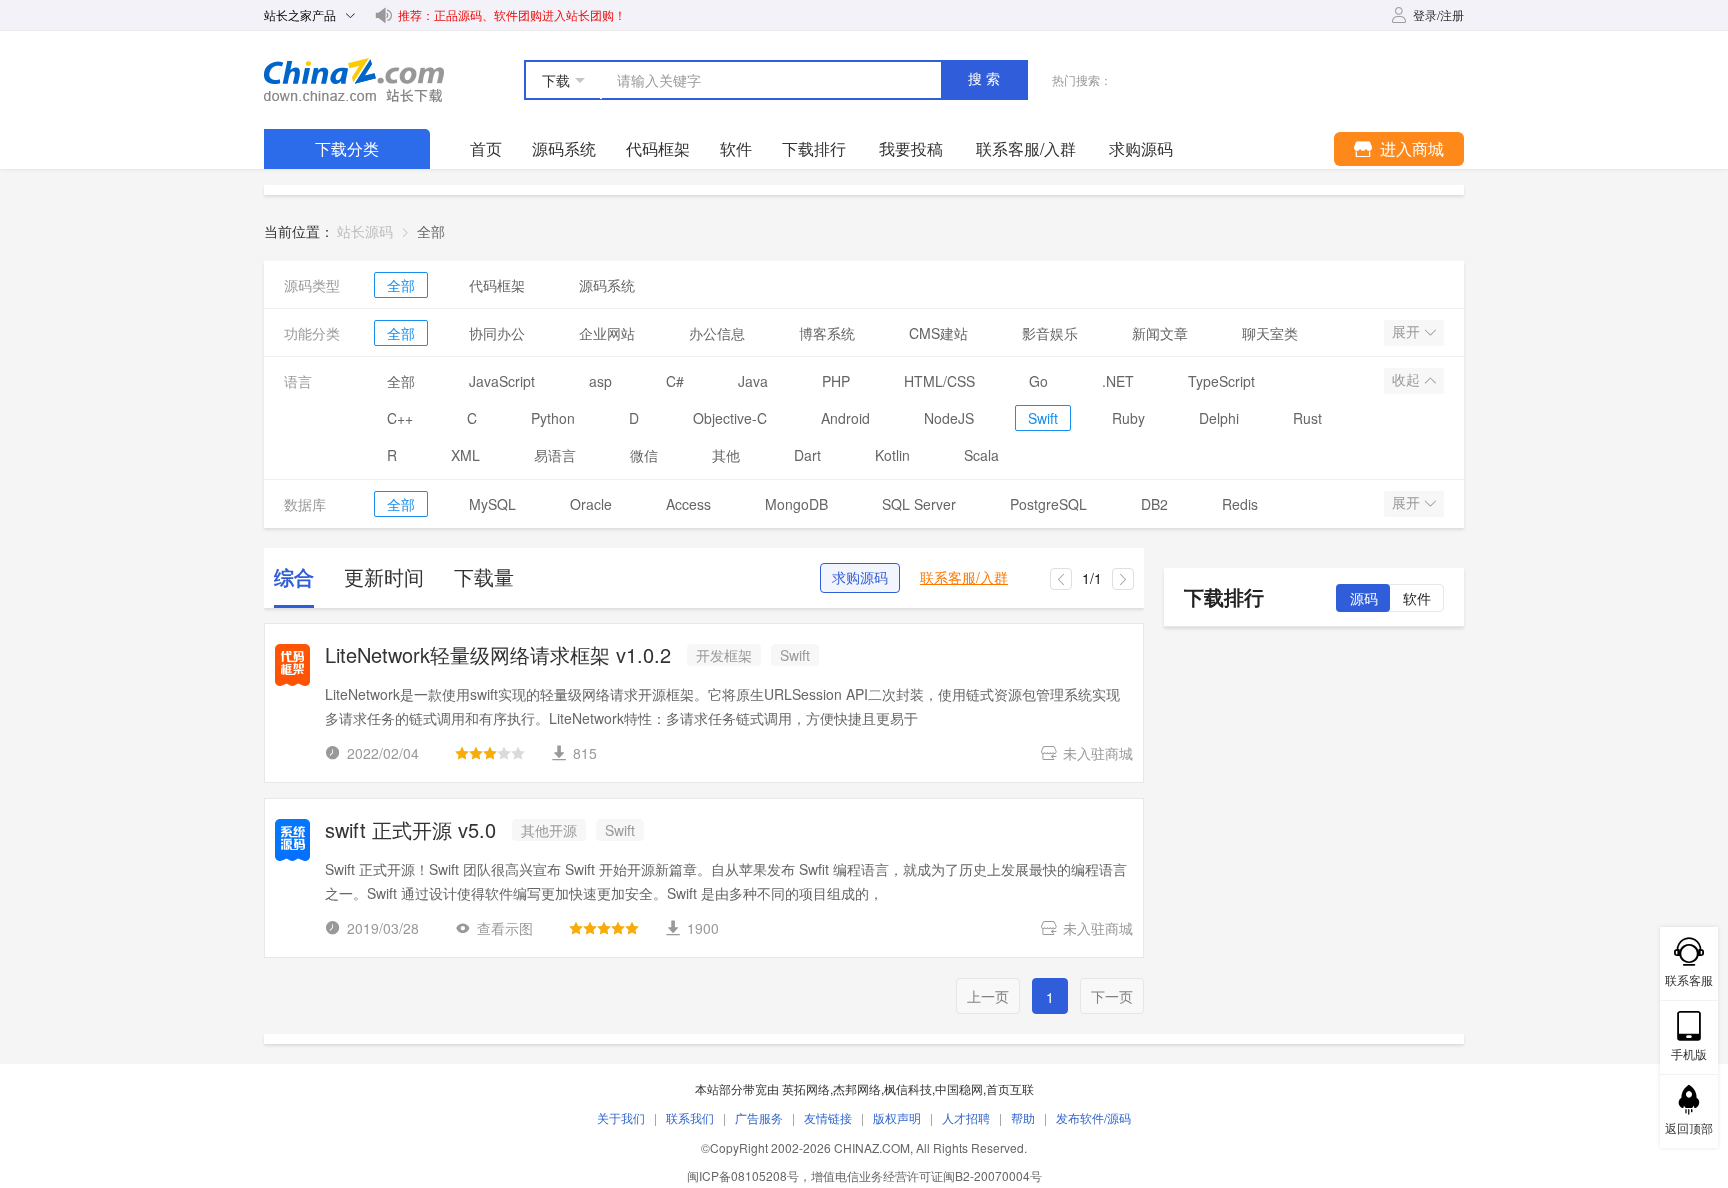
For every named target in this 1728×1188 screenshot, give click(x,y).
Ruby (1128, 418)
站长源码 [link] (365, 231)
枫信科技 (908, 1088)
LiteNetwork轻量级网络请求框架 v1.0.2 (498, 656)
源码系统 (564, 148)
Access (688, 504)
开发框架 (724, 655)
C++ (400, 418)
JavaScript (502, 381)
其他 (726, 455)
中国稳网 (959, 1088)
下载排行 (814, 148)
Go (1038, 381)
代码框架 (658, 148)
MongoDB (796, 504)
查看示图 (505, 928)
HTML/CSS (939, 381)
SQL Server (919, 504)
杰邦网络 (857, 1088)
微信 (644, 455)
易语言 (555, 455)
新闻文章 (1160, 333)
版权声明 (897, 1117)
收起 (1408, 380)
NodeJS (949, 418)
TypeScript (1221, 381)
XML (465, 455)
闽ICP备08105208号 (743, 1175)
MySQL (492, 504)
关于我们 (621, 1117)
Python (553, 418)
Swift (1043, 418)
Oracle (591, 504)
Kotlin (892, 455)
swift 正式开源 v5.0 (410, 831)
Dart (807, 455)
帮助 (1023, 1117)
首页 (486, 148)
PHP (836, 381)
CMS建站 (938, 333)
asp (600, 381)
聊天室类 (1270, 333)
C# (675, 381)
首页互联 (1010, 1088)
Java (753, 381)
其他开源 (549, 830)
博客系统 (827, 333)
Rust (1307, 418)
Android (845, 418)
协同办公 (497, 333)
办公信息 (717, 333)
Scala (981, 455)
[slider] (490, 753)
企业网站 (607, 333)
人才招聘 (966, 1117)
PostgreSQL (1048, 504)
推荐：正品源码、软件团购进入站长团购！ (512, 14)
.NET (1118, 381)
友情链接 (828, 1117)
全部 (401, 285)
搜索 (986, 79)
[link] (431, 231)
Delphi (1219, 418)
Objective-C (730, 418)
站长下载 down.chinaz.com (354, 80)
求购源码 (860, 578)
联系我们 (690, 1117)
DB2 (1154, 504)
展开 (1408, 332)
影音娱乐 (1050, 333)
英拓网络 (806, 1088)
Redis (1240, 504)
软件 (736, 148)
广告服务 (759, 1117)
